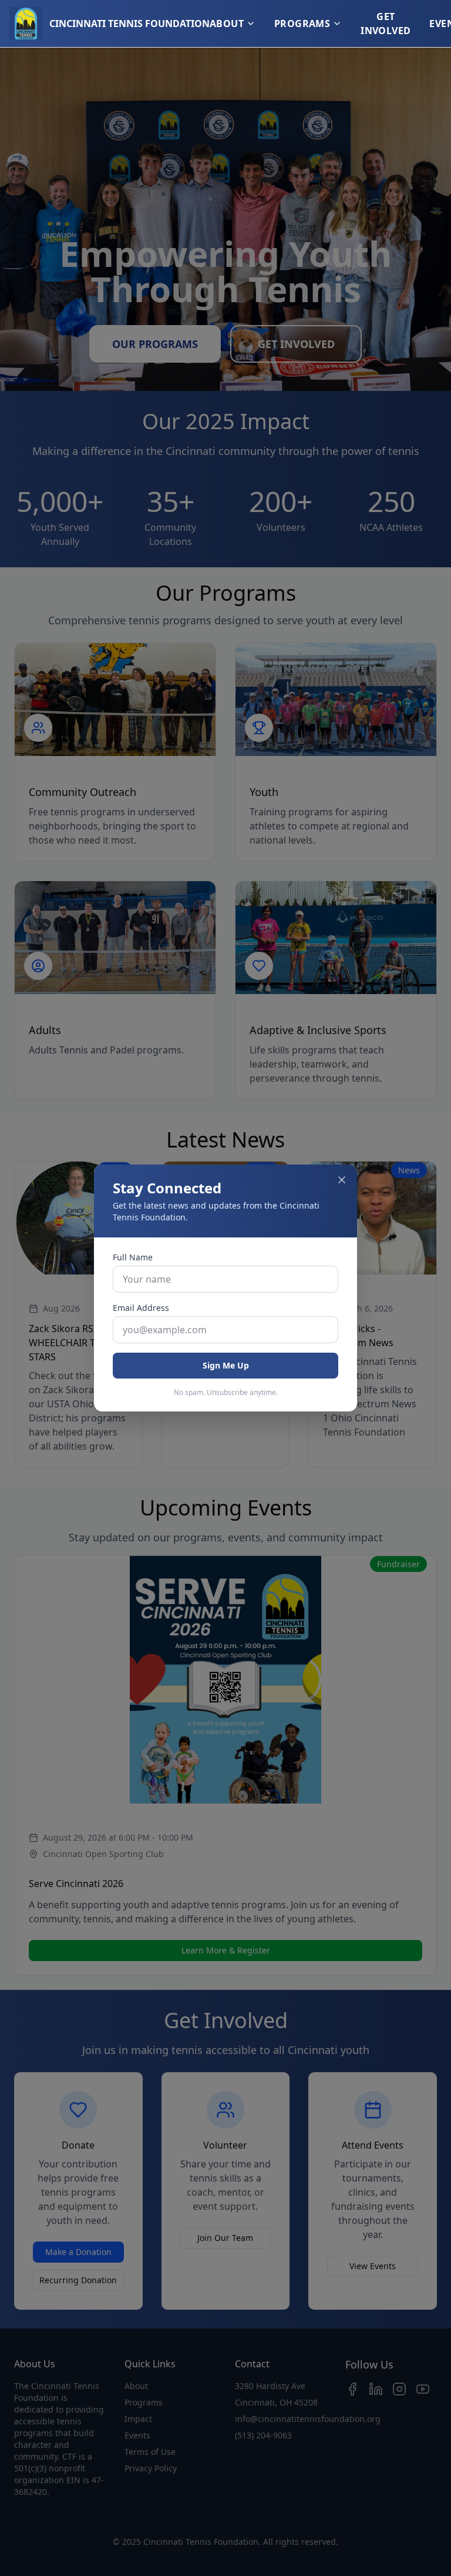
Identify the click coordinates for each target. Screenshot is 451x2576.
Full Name (133, 1257)
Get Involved (386, 24)
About (227, 24)
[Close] (342, 1180)
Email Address (141, 1308)
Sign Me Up (226, 1365)
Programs (302, 24)
